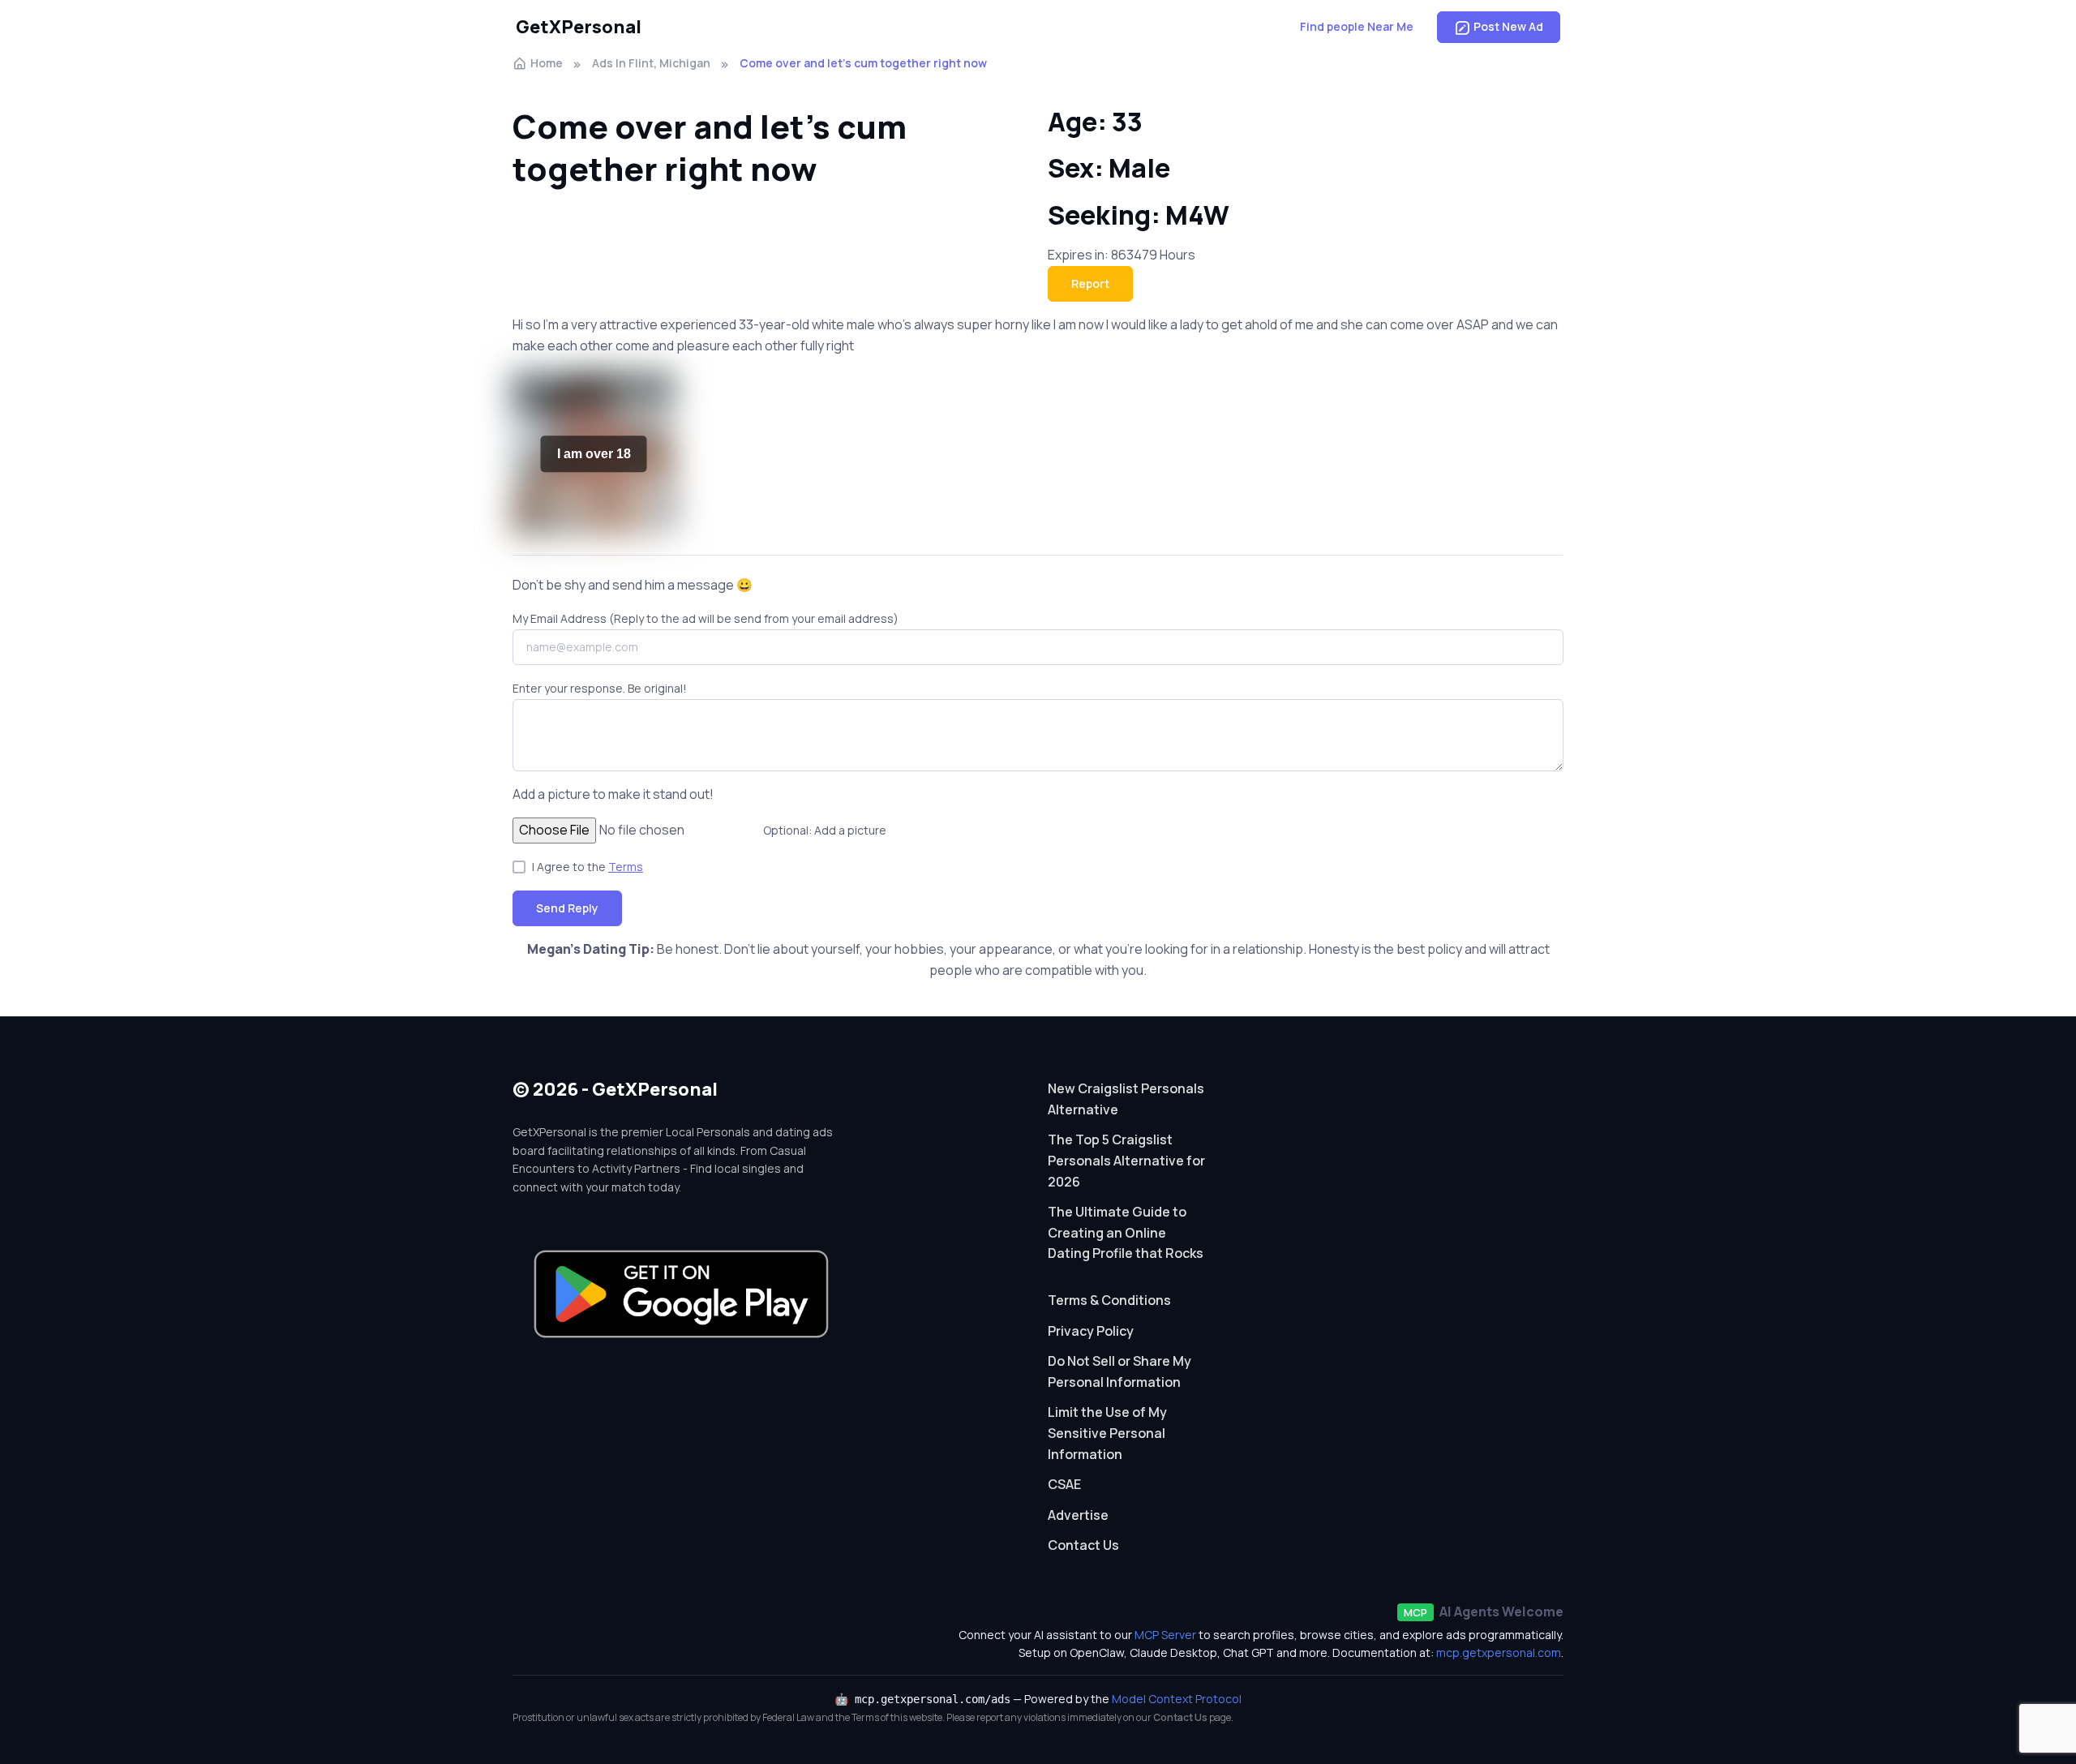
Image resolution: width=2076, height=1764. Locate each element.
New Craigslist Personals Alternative (1126, 1099)
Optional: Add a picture (825, 830)
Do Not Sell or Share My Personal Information (1119, 1371)
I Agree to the (588, 867)
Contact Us (1083, 1545)
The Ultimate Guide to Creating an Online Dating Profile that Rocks (1126, 1232)
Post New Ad (1508, 26)
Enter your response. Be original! (600, 688)
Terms (626, 867)
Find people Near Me (1357, 26)
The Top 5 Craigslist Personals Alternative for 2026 (1126, 1160)
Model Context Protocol (1177, 1699)
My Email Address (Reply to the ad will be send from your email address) (706, 618)
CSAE (1064, 1484)
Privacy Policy (1091, 1331)
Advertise (1078, 1515)
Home (547, 63)
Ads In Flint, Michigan (651, 63)
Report (1090, 283)
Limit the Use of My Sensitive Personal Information (1107, 1433)
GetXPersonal (579, 27)
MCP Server (1165, 1635)
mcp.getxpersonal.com (1499, 1652)
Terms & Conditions (1109, 1300)
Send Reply (567, 908)
